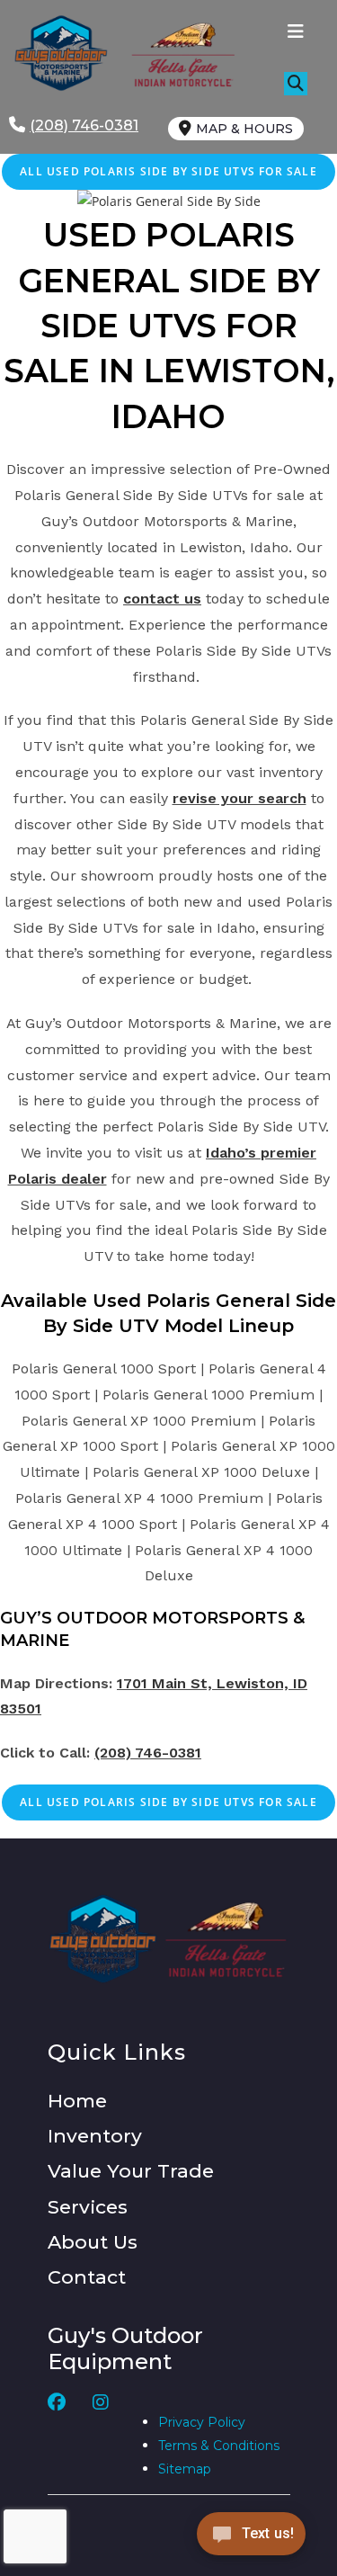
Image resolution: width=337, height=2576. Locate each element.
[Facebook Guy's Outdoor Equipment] (57, 2437)
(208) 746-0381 (148, 1753)
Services (88, 2207)
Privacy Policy (202, 2422)
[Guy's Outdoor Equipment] (176, 54)
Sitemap (185, 2469)
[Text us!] (251, 2539)
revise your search (239, 798)
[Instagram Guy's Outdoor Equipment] (101, 2437)
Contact (87, 2277)
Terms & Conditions (219, 2446)
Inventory (95, 2136)
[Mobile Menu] (296, 33)
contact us (162, 599)
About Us (93, 2242)
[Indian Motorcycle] (226, 1939)
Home (77, 2101)
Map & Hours (244, 129)
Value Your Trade (131, 2171)
